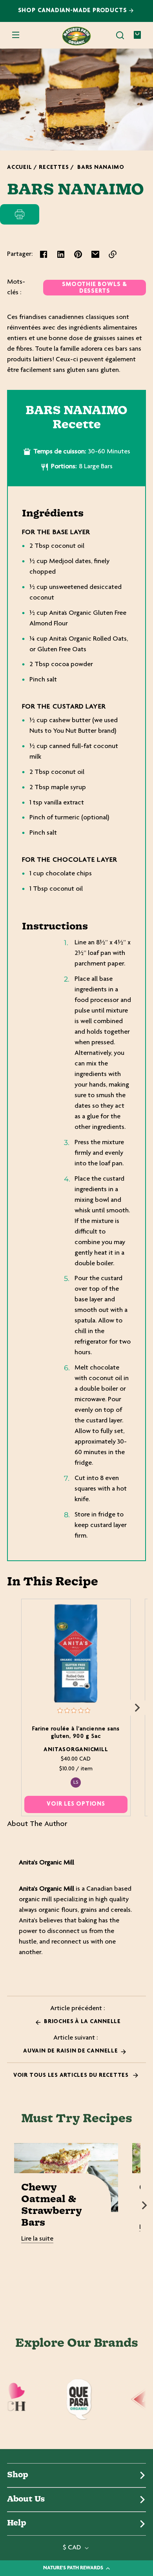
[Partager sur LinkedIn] (61, 254)
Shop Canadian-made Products (74, 11)
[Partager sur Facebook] (44, 254)
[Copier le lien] (113, 254)
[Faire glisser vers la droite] (137, 1708)
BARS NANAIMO (101, 168)
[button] (120, 35)
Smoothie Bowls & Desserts (95, 288)
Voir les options (76, 1804)
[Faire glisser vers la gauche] (16, 1708)
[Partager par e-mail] (95, 254)
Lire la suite (37, 2239)
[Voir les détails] (76, 1653)
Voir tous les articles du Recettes (72, 2075)
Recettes (54, 168)
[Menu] (16, 35)
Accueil (19, 168)
